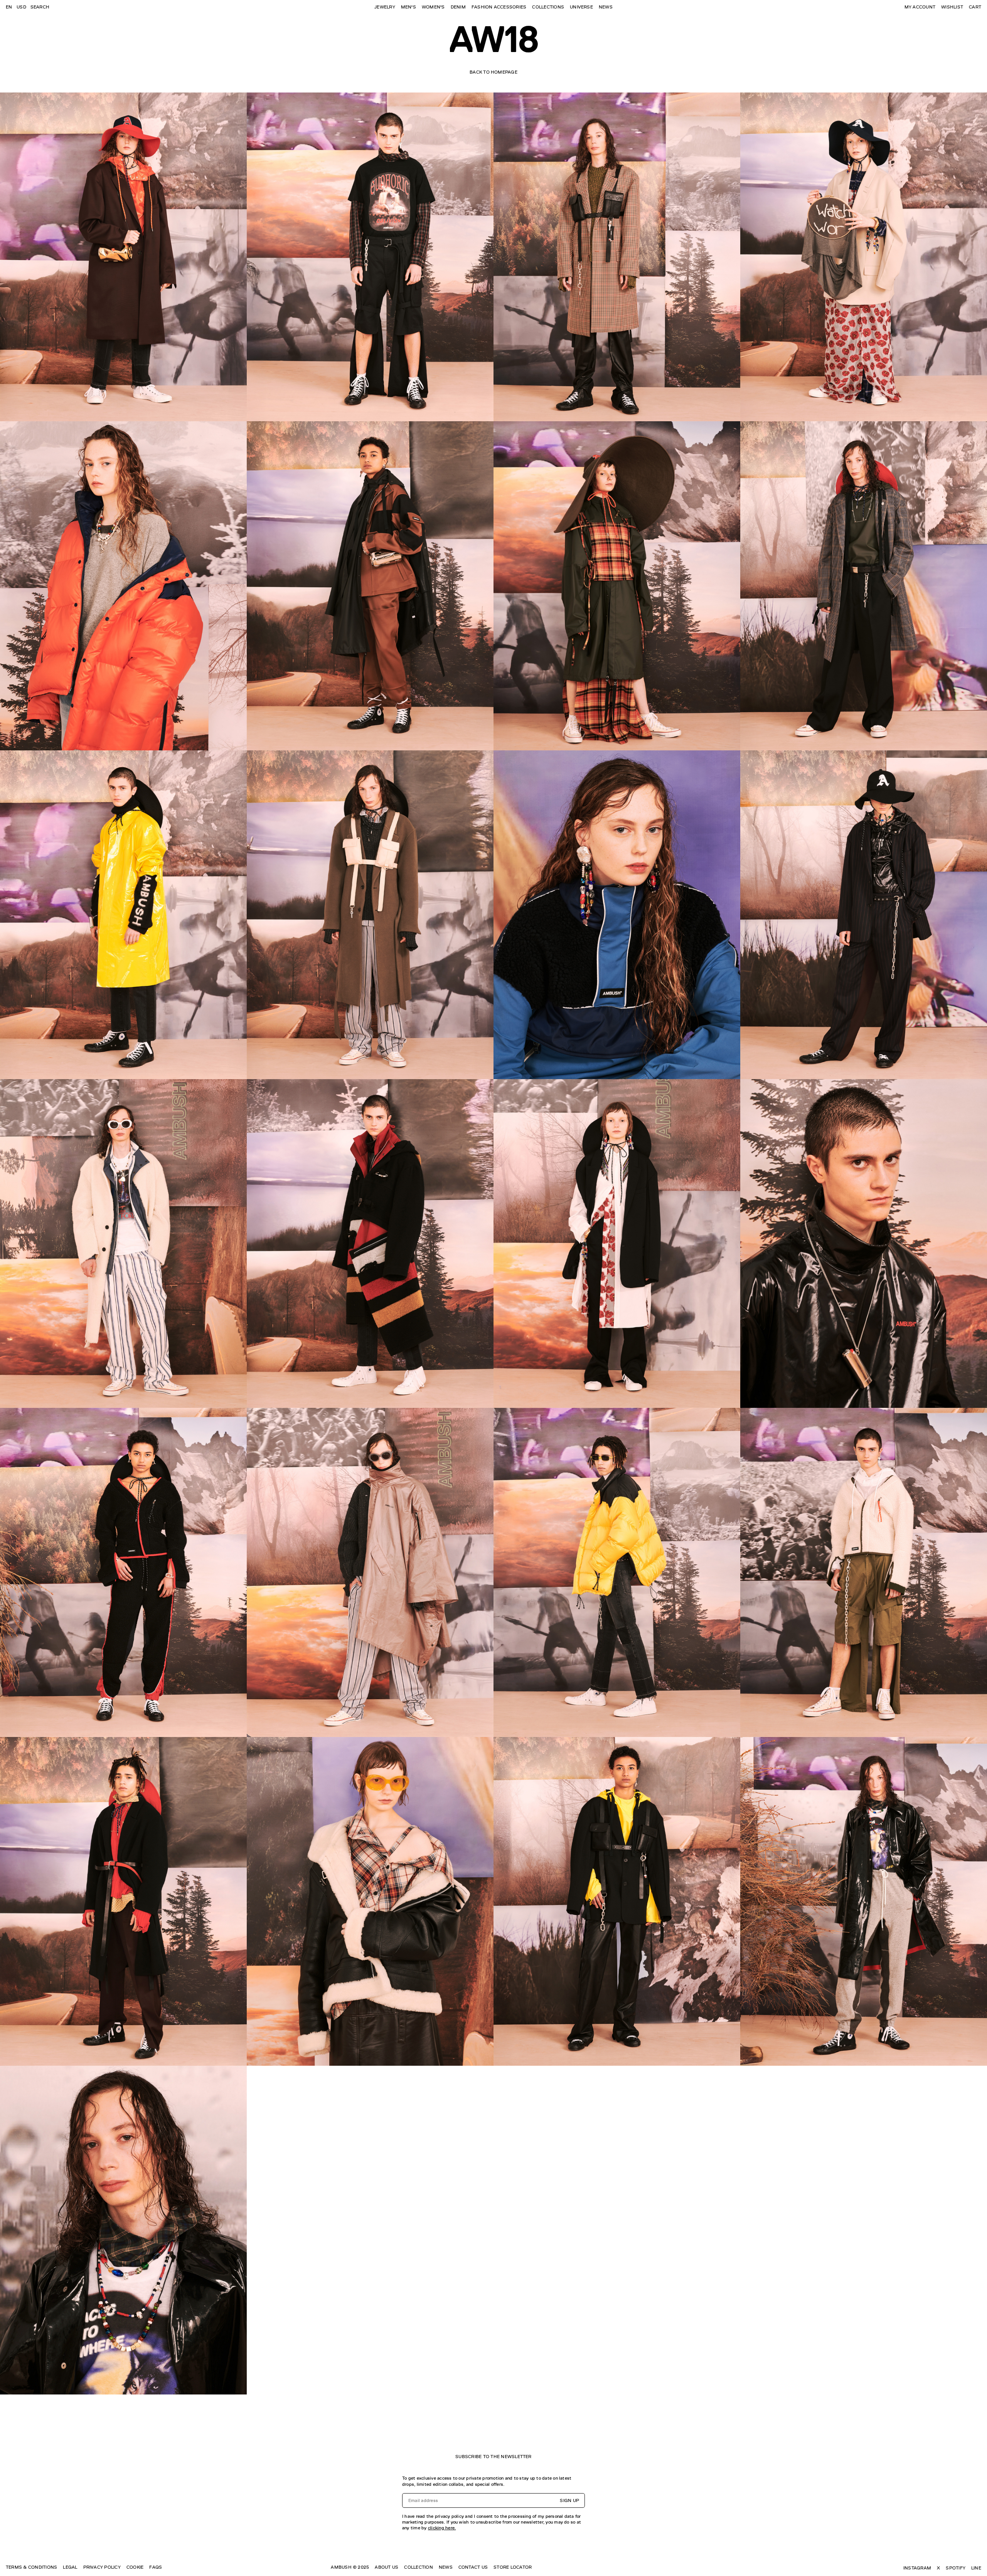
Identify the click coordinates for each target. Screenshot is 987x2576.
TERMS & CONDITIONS (31, 2567)
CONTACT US (473, 2567)
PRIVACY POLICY (102, 2567)
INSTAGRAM (917, 2568)
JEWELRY (385, 7)
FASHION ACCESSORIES (499, 7)
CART (975, 7)
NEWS (606, 7)
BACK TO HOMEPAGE (493, 72)
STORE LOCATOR (513, 2567)
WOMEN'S (433, 7)
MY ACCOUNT (920, 7)
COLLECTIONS (548, 7)
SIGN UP (569, 2500)
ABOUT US (387, 2567)
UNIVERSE (581, 7)
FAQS (156, 2567)
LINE (976, 2568)
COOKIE (135, 2567)
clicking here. (442, 2528)
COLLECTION (418, 2567)
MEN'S (408, 7)
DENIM (458, 7)
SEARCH (40, 7)
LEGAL (70, 2567)
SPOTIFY (956, 2568)
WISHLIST (952, 7)
